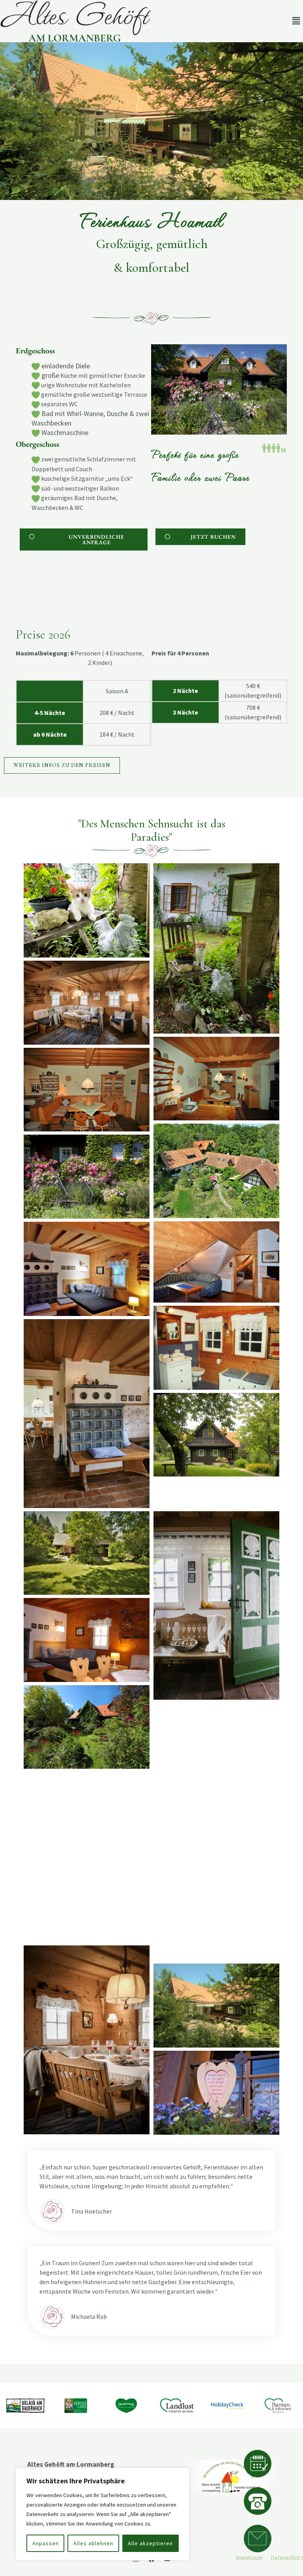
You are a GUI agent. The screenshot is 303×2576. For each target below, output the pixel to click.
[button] (296, 21)
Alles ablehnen (93, 2543)
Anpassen (45, 2543)
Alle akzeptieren (151, 2543)
